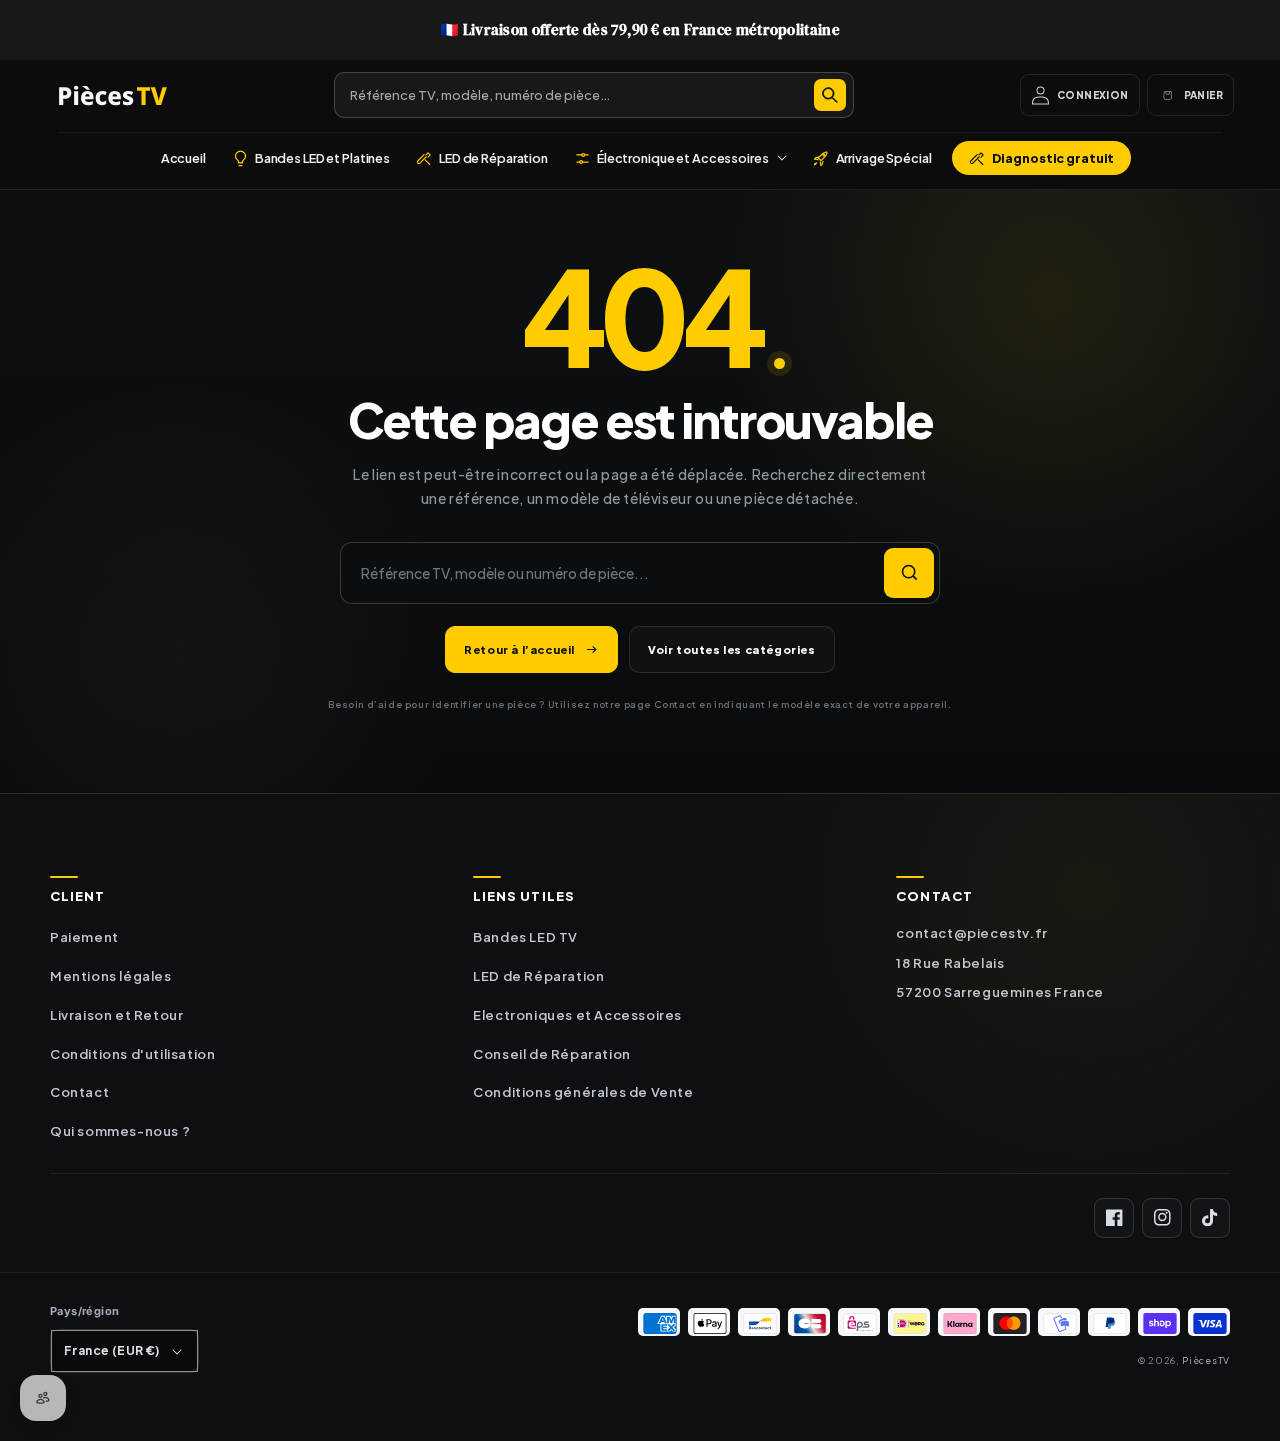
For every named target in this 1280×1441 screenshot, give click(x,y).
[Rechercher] (830, 95)
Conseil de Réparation (552, 1054)
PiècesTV (1206, 1360)
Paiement (84, 937)
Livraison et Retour (116, 1015)
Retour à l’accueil (519, 649)
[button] (680, 158)
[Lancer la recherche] (909, 573)
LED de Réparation (538, 976)
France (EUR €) (112, 1350)
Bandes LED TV (525, 937)
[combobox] (594, 95)
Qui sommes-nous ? (120, 1131)
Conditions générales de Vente (583, 1092)
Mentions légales (111, 976)
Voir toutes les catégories (732, 649)
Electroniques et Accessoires (577, 1015)
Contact (79, 1092)
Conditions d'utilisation (132, 1054)
